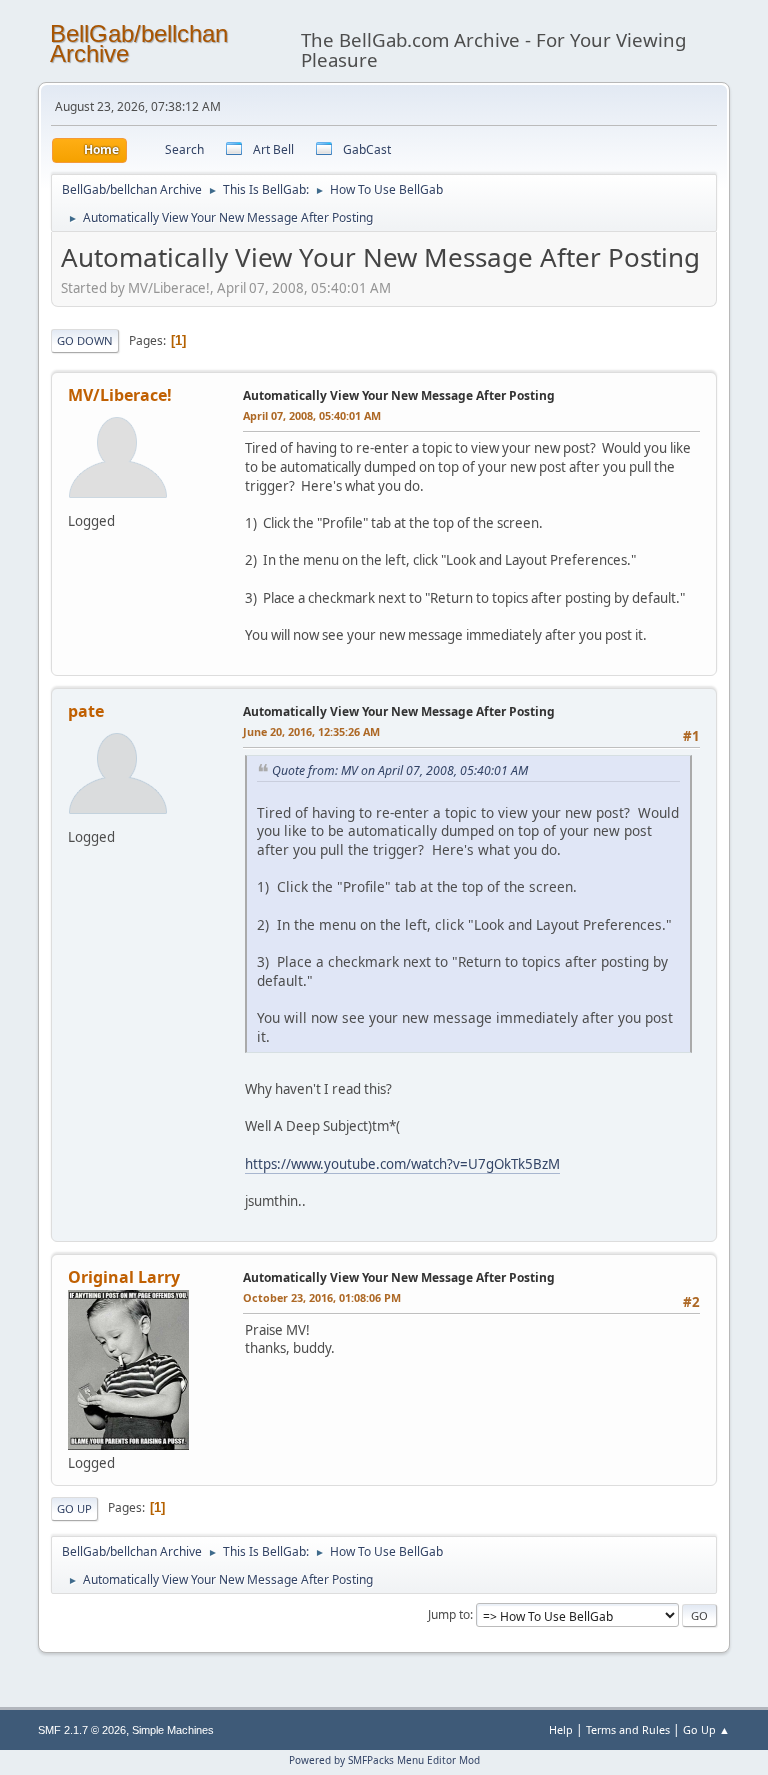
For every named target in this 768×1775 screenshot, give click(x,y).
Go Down (85, 340)
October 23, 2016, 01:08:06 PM (322, 1297)
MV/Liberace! (120, 395)
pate (86, 711)
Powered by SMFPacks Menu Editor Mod (384, 1760)
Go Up (74, 1508)
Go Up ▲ (706, 1729)
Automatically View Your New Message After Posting (399, 395)
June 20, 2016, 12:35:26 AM (311, 731)
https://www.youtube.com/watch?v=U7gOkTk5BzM (402, 1164)
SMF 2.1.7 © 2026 (82, 1730)
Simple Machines (173, 1730)
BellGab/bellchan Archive (139, 43)
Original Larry (124, 1277)
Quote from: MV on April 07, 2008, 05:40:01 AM (400, 770)
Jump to (449, 1614)
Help (561, 1729)
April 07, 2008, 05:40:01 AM (312, 415)
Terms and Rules (628, 1729)
